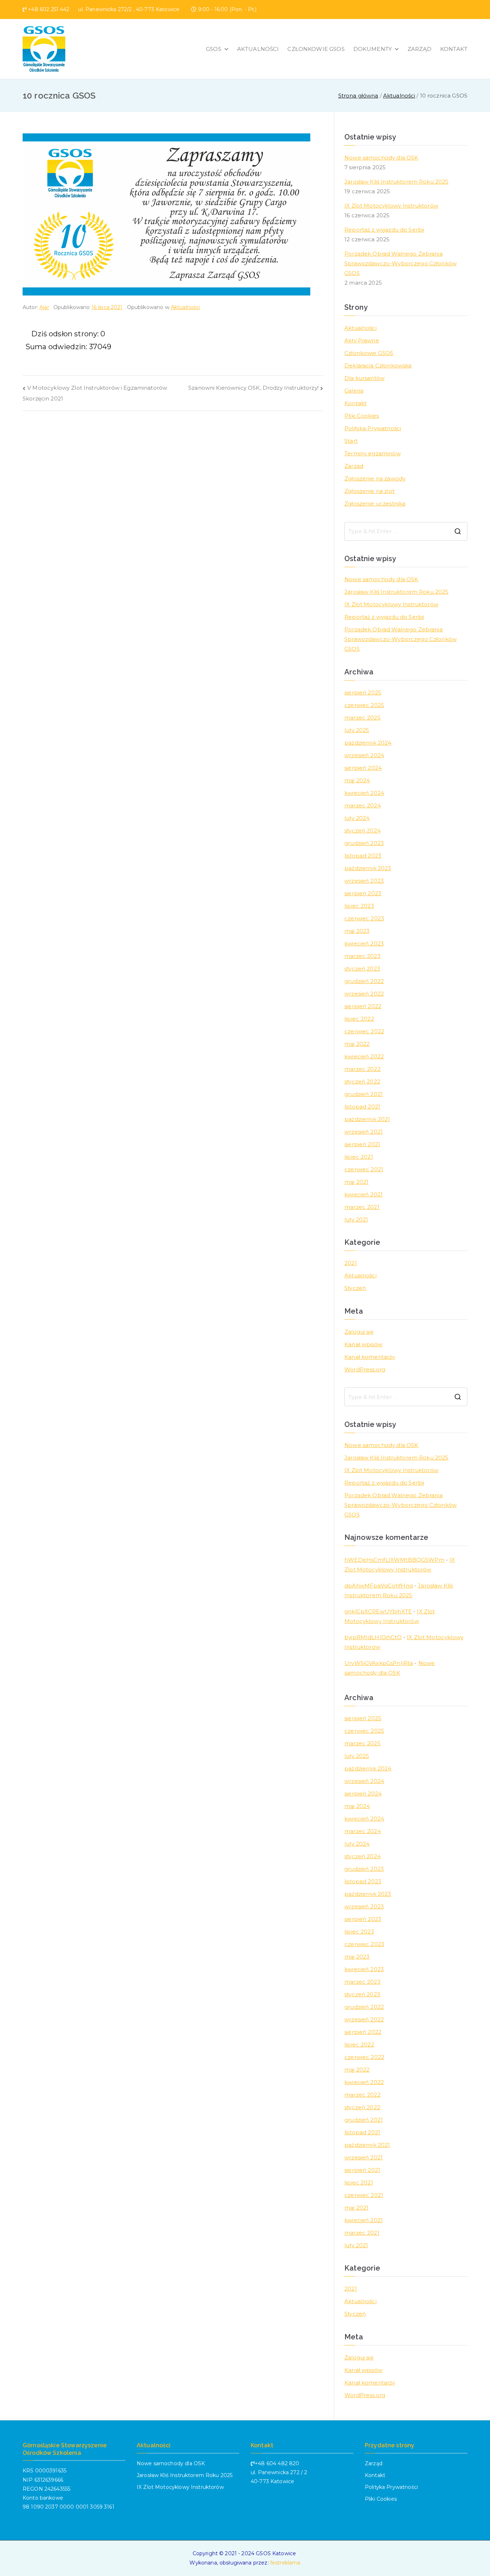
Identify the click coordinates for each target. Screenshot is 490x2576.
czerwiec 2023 (364, 918)
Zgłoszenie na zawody (375, 478)
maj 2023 (357, 931)
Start (351, 441)
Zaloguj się (359, 1332)
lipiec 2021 (359, 1157)
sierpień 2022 (363, 1006)
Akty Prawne (362, 340)
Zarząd (354, 466)
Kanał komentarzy (370, 1357)
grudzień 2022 (364, 981)
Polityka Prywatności (373, 428)
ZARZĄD (420, 49)
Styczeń (355, 1288)
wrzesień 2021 (364, 1132)
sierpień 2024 (363, 768)
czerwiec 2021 (364, 1169)
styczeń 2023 (362, 969)
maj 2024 (357, 780)
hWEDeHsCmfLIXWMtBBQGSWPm (394, 1560)
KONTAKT (454, 49)
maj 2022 (357, 1044)
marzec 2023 (362, 956)
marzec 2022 (362, 1069)
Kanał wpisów (363, 1344)
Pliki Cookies (362, 416)
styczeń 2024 (362, 831)
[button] (225, 49)
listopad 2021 (362, 1107)
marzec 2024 (363, 805)
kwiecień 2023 (364, 943)
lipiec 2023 (359, 906)
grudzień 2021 (364, 1094)
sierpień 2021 (362, 1144)
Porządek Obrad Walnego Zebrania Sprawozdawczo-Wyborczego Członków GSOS (401, 263)
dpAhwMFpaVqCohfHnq (379, 1586)
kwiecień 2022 (364, 1056)
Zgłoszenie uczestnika (375, 504)
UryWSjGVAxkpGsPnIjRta (379, 1663)
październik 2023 (368, 868)
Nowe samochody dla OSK (381, 158)
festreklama (285, 2563)
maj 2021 (356, 1182)
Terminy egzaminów (373, 453)
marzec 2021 (362, 1207)
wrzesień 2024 (364, 755)
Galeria (354, 391)
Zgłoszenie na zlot (369, 491)
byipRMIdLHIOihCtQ (373, 1637)
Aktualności (185, 307)
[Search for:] (406, 531)
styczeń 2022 (362, 1081)
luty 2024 (357, 818)
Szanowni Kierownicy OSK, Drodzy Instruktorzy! (253, 388)
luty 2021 (356, 1220)
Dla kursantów (364, 378)
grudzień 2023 (364, 843)
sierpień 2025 (363, 692)
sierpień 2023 (363, 893)
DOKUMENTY (373, 49)
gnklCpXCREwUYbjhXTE (378, 1611)
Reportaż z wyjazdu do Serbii (384, 230)
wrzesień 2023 (364, 881)
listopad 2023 (363, 856)
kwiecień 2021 (364, 1194)
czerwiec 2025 (364, 705)
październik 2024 (368, 743)
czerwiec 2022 (364, 1031)
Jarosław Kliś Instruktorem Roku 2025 (396, 182)
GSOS (214, 49)
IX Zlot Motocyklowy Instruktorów (391, 206)
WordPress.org (365, 1369)
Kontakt (355, 403)
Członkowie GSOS (369, 353)
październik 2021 (367, 1119)
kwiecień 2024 (364, 793)
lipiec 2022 (359, 1019)
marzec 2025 (362, 718)
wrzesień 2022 (364, 994)
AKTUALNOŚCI (258, 49)
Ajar (44, 307)
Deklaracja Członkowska (378, 366)
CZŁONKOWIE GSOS (316, 49)
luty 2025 (357, 730)
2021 (351, 1263)
